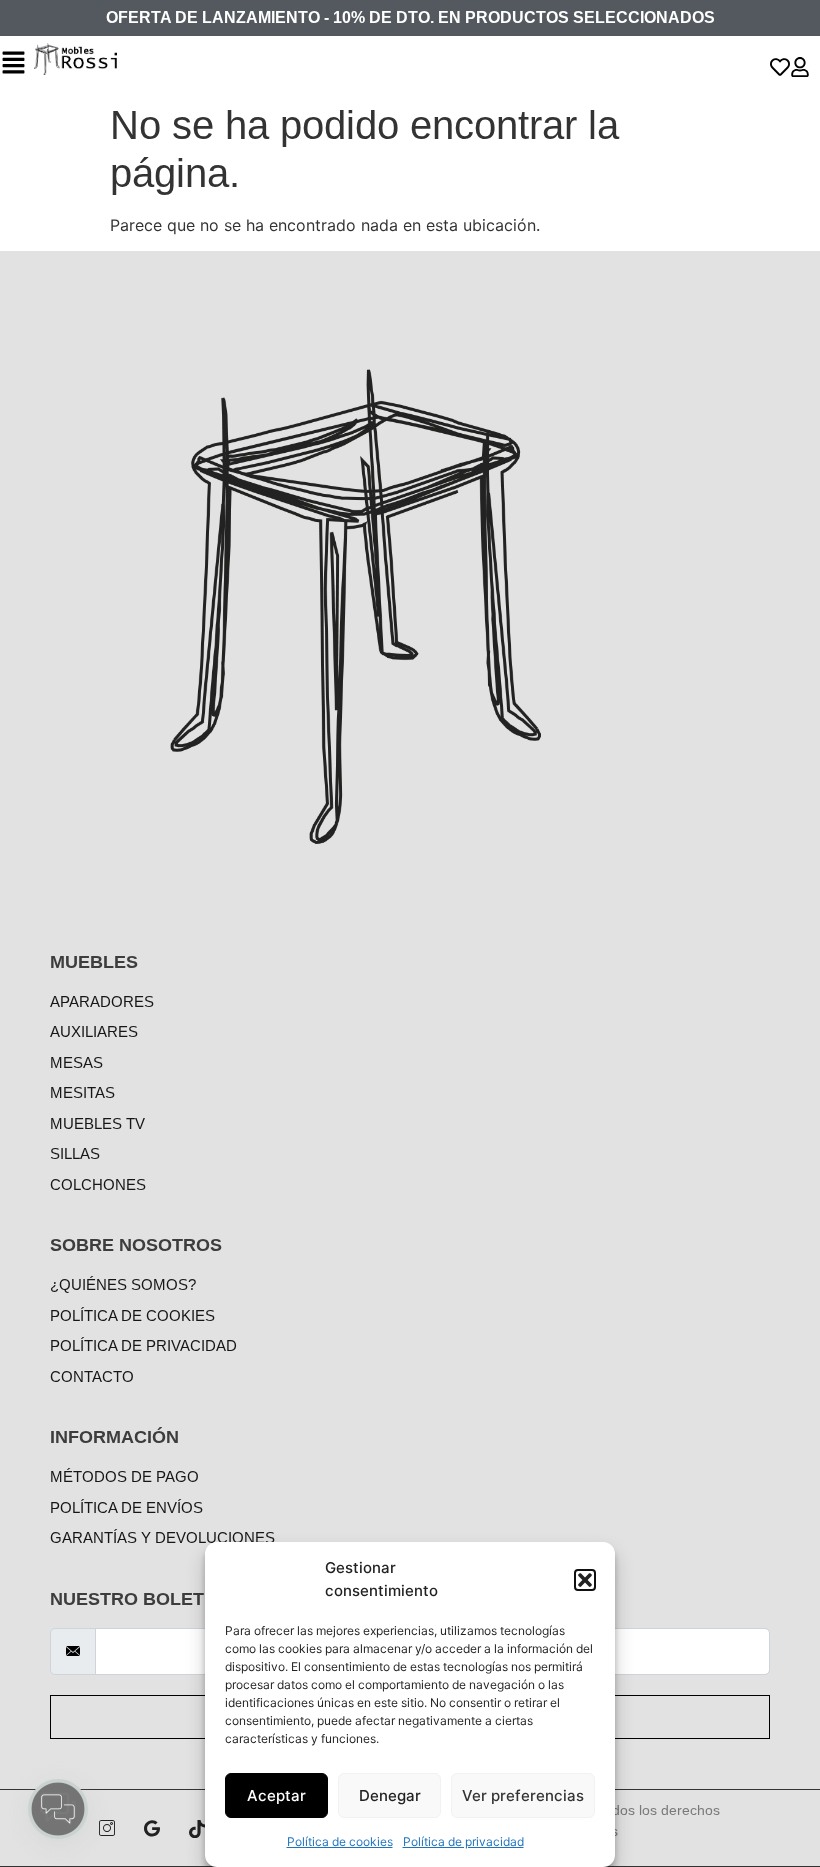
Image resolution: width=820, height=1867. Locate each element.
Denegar (390, 1795)
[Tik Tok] (197, 1828)
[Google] (152, 1828)
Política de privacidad (463, 1841)
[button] (585, 1580)
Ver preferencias (523, 1795)
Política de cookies (340, 1841)
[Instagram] (107, 1828)
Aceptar (276, 1795)
